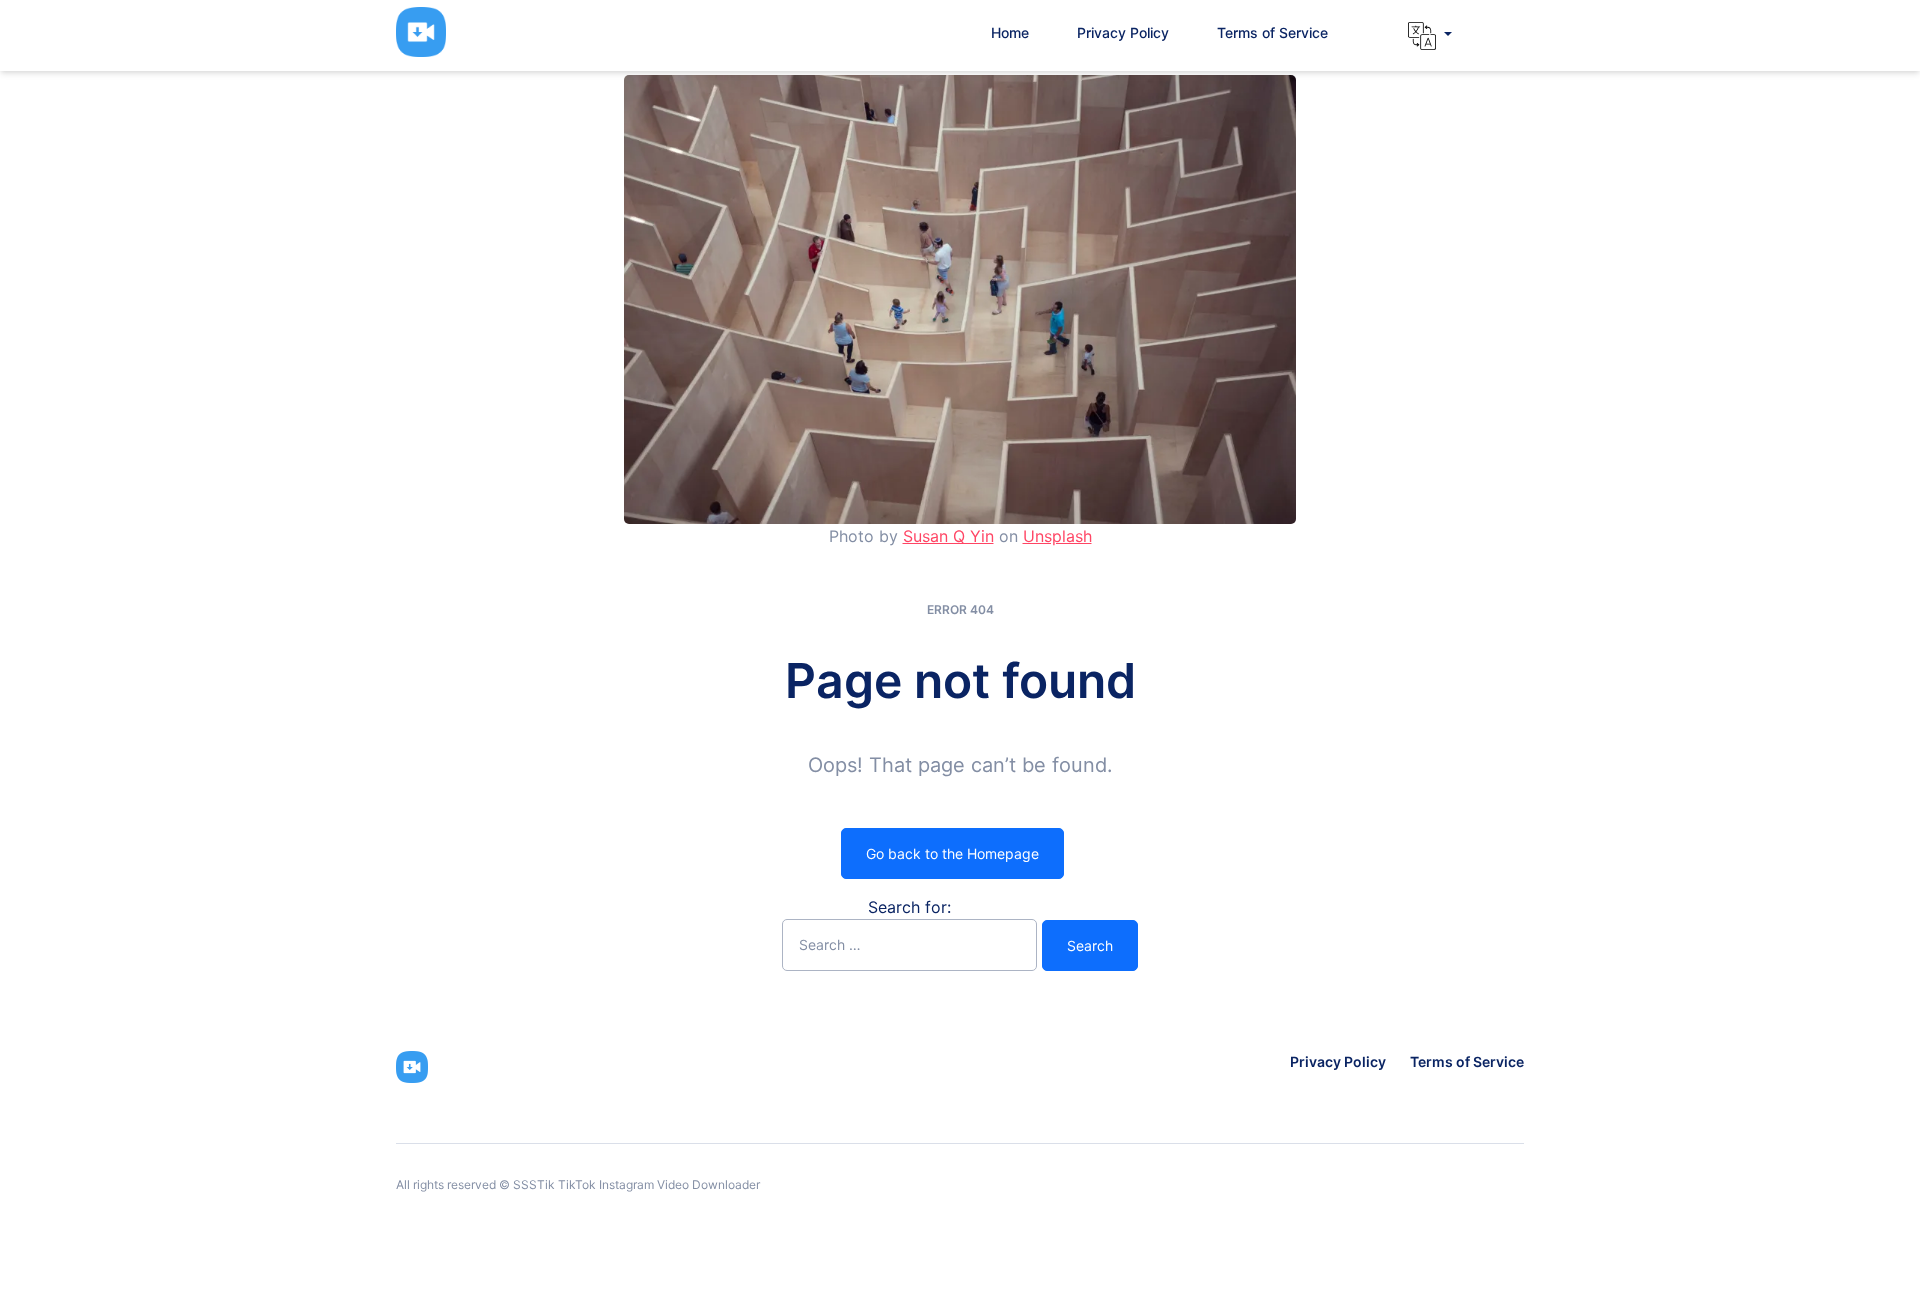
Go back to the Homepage (952, 853)
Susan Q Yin (948, 536)
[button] (1430, 36)
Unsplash (1057, 536)
